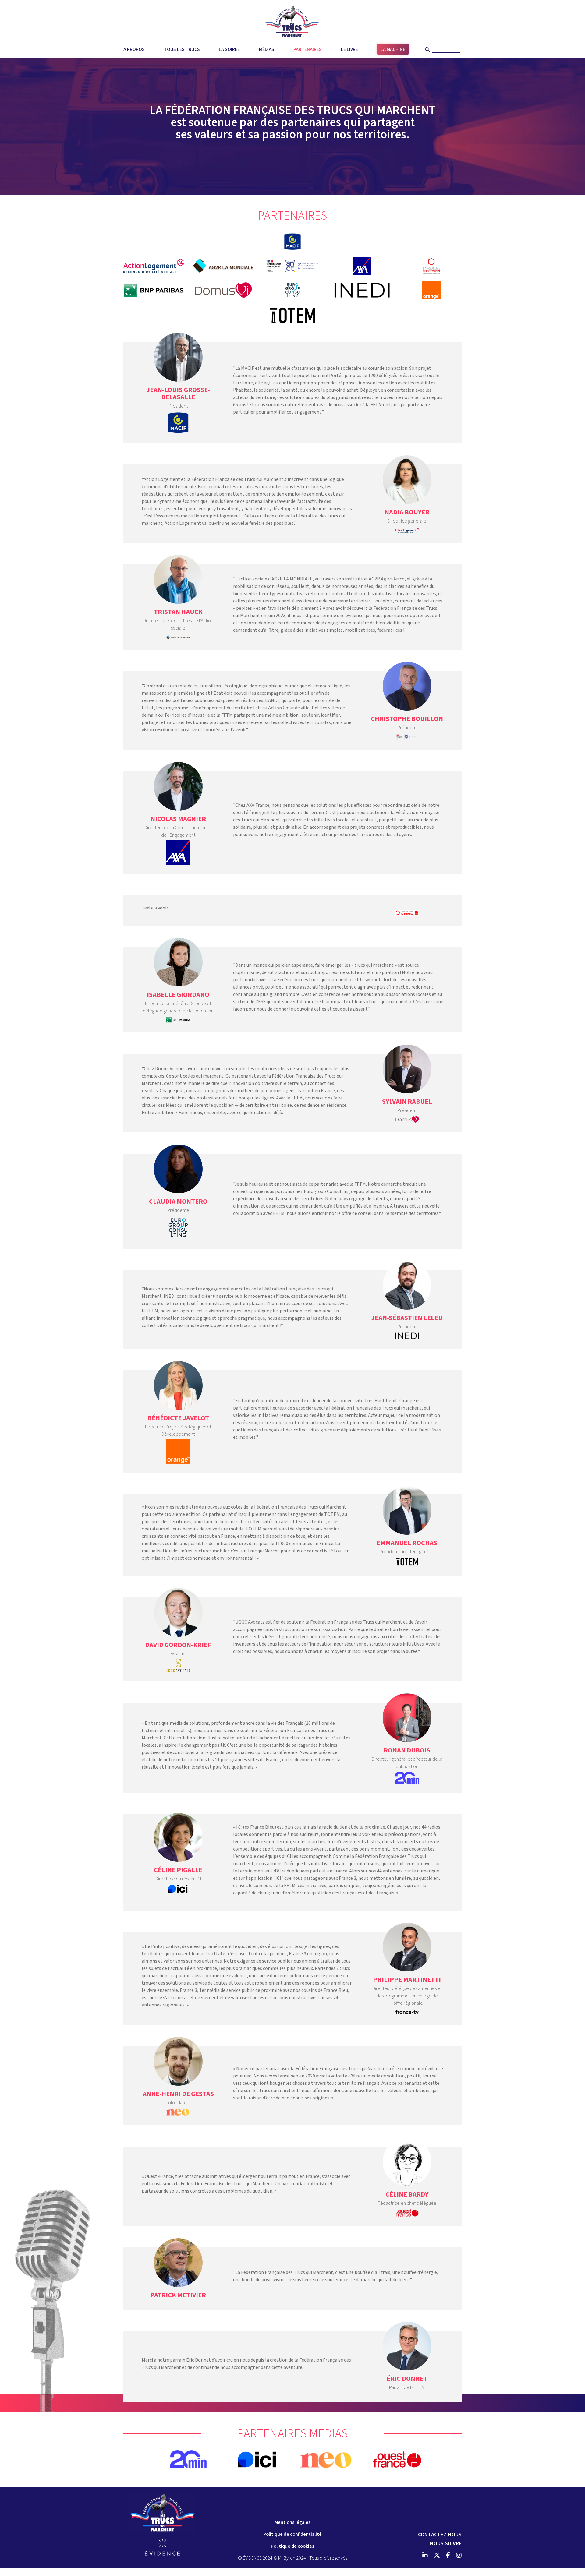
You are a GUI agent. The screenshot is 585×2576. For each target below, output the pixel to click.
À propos (134, 49)
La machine (393, 49)
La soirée (229, 49)
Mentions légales (292, 2522)
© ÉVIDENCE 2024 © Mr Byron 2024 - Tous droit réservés (293, 2558)
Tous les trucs (182, 49)
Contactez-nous (440, 2535)
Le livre (349, 49)
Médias (267, 49)
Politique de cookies (292, 2546)
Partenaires (308, 49)
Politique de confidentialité (292, 2534)
